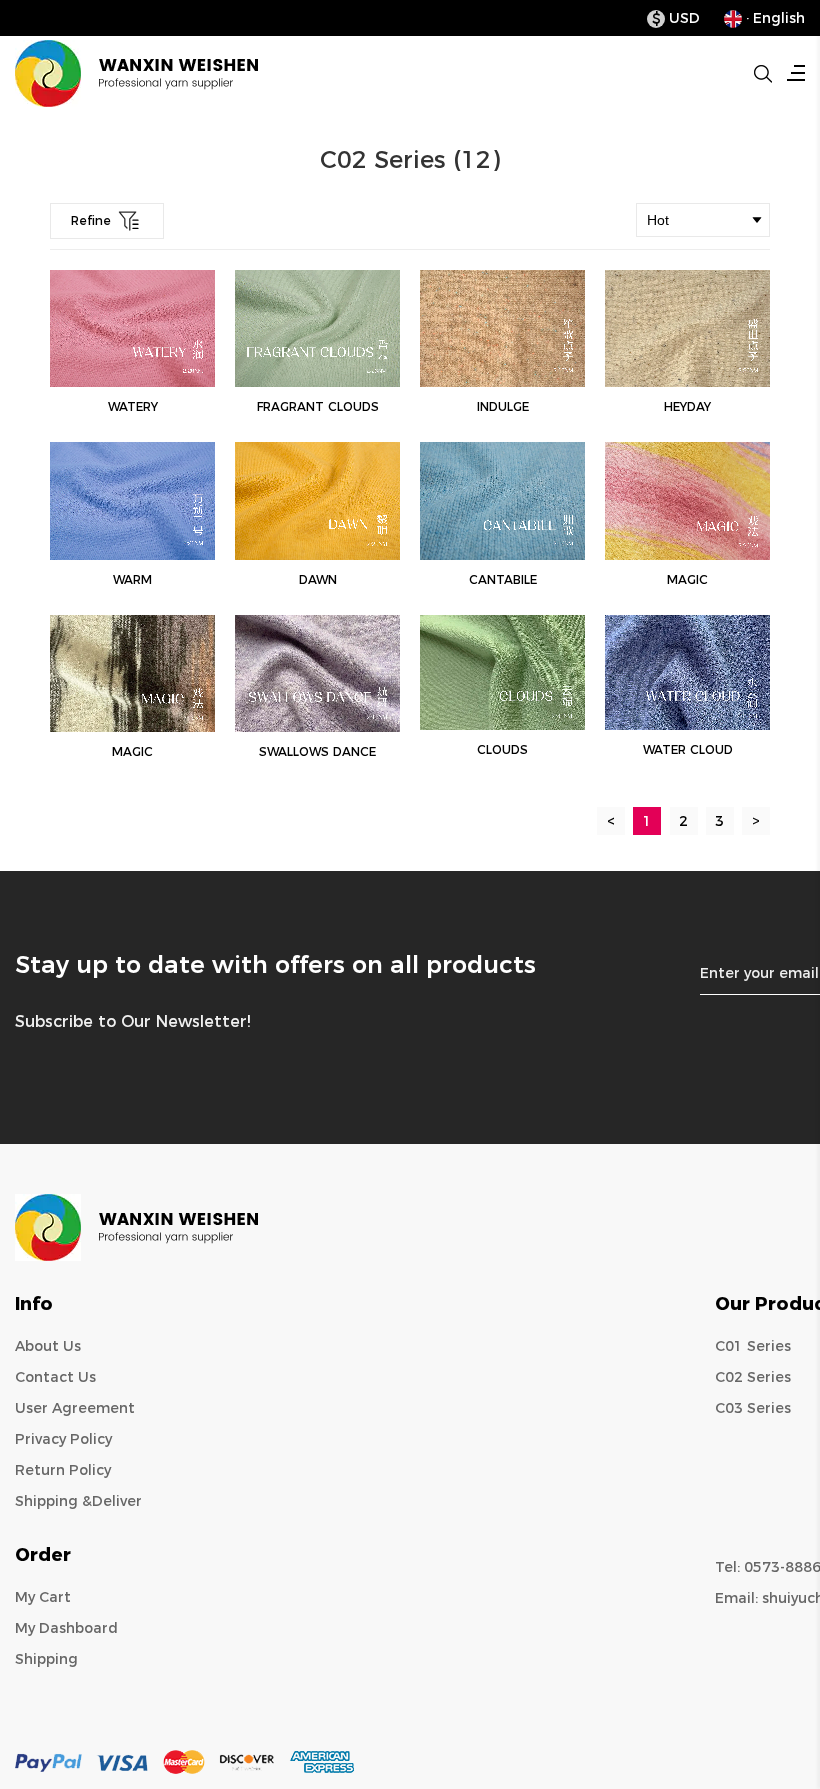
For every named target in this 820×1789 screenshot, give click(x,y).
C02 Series (753, 1377)
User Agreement (75, 1408)
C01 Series (753, 1346)
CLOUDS (502, 749)
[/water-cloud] (687, 672)
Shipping (46, 1659)
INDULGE (503, 406)
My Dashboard (66, 1628)
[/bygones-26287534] (317, 328)
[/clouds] (502, 672)
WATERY (133, 406)
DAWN (318, 579)
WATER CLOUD (688, 749)
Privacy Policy (63, 1439)
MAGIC (687, 579)
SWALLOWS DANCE (317, 751)
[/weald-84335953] (132, 500)
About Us (48, 1346)
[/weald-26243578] (687, 500)
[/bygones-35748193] (132, 328)
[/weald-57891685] (132, 673)
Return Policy (63, 1470)
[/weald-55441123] (317, 500)
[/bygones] (317, 673)
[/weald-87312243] (502, 328)
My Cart (43, 1597)
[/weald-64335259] (502, 500)
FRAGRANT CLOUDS (318, 406)
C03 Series (753, 1408)
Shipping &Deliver (78, 1501)
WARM (132, 579)
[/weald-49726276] (687, 328)
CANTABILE (503, 579)
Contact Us (55, 1377)
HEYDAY (687, 406)
